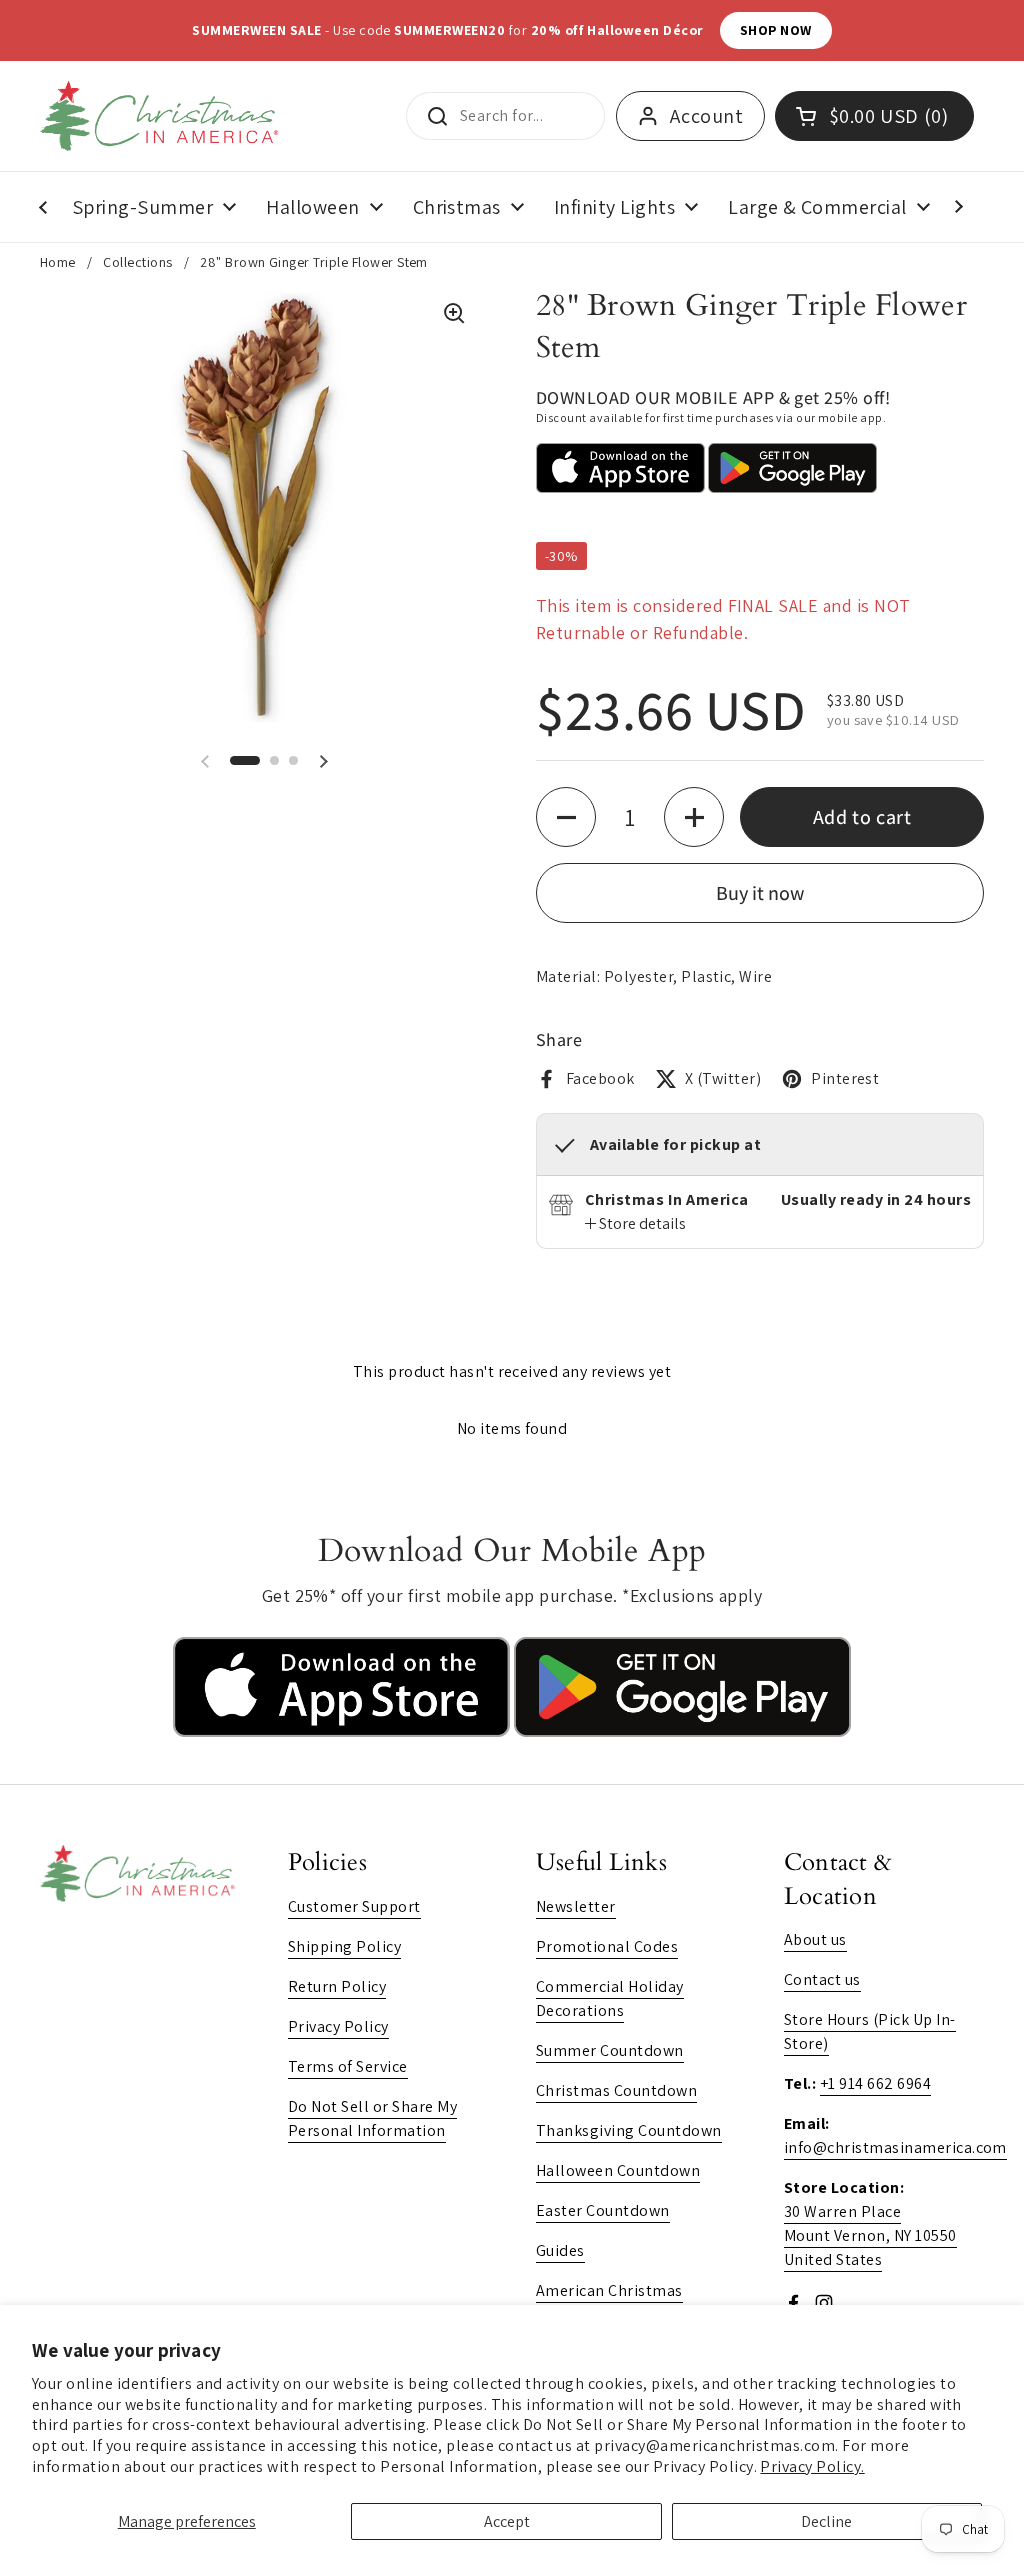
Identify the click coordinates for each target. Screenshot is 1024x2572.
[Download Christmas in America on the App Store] (343, 1731)
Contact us (822, 1979)
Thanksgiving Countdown (629, 2130)
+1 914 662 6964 (875, 2083)
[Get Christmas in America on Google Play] (682, 1731)
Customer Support (354, 1906)
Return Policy (337, 1986)
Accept (507, 2521)
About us (815, 1939)
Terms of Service (348, 2066)
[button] (245, 760)
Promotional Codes (607, 1946)
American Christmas (609, 2290)
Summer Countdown (610, 2050)
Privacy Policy (338, 2026)
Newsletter (576, 1906)
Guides (560, 2250)
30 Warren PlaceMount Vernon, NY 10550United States (870, 2235)
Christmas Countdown (616, 2090)
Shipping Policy (344, 1946)
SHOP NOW (776, 30)
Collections (137, 262)
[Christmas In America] (162, 116)
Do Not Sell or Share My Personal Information (372, 2118)
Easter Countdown (603, 2210)
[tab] (635, 1224)
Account (706, 116)
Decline (826, 2521)
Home (58, 262)
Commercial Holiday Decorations (610, 1998)
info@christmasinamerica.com (895, 2147)
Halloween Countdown (618, 2170)
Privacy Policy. (812, 2466)
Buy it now (760, 893)
